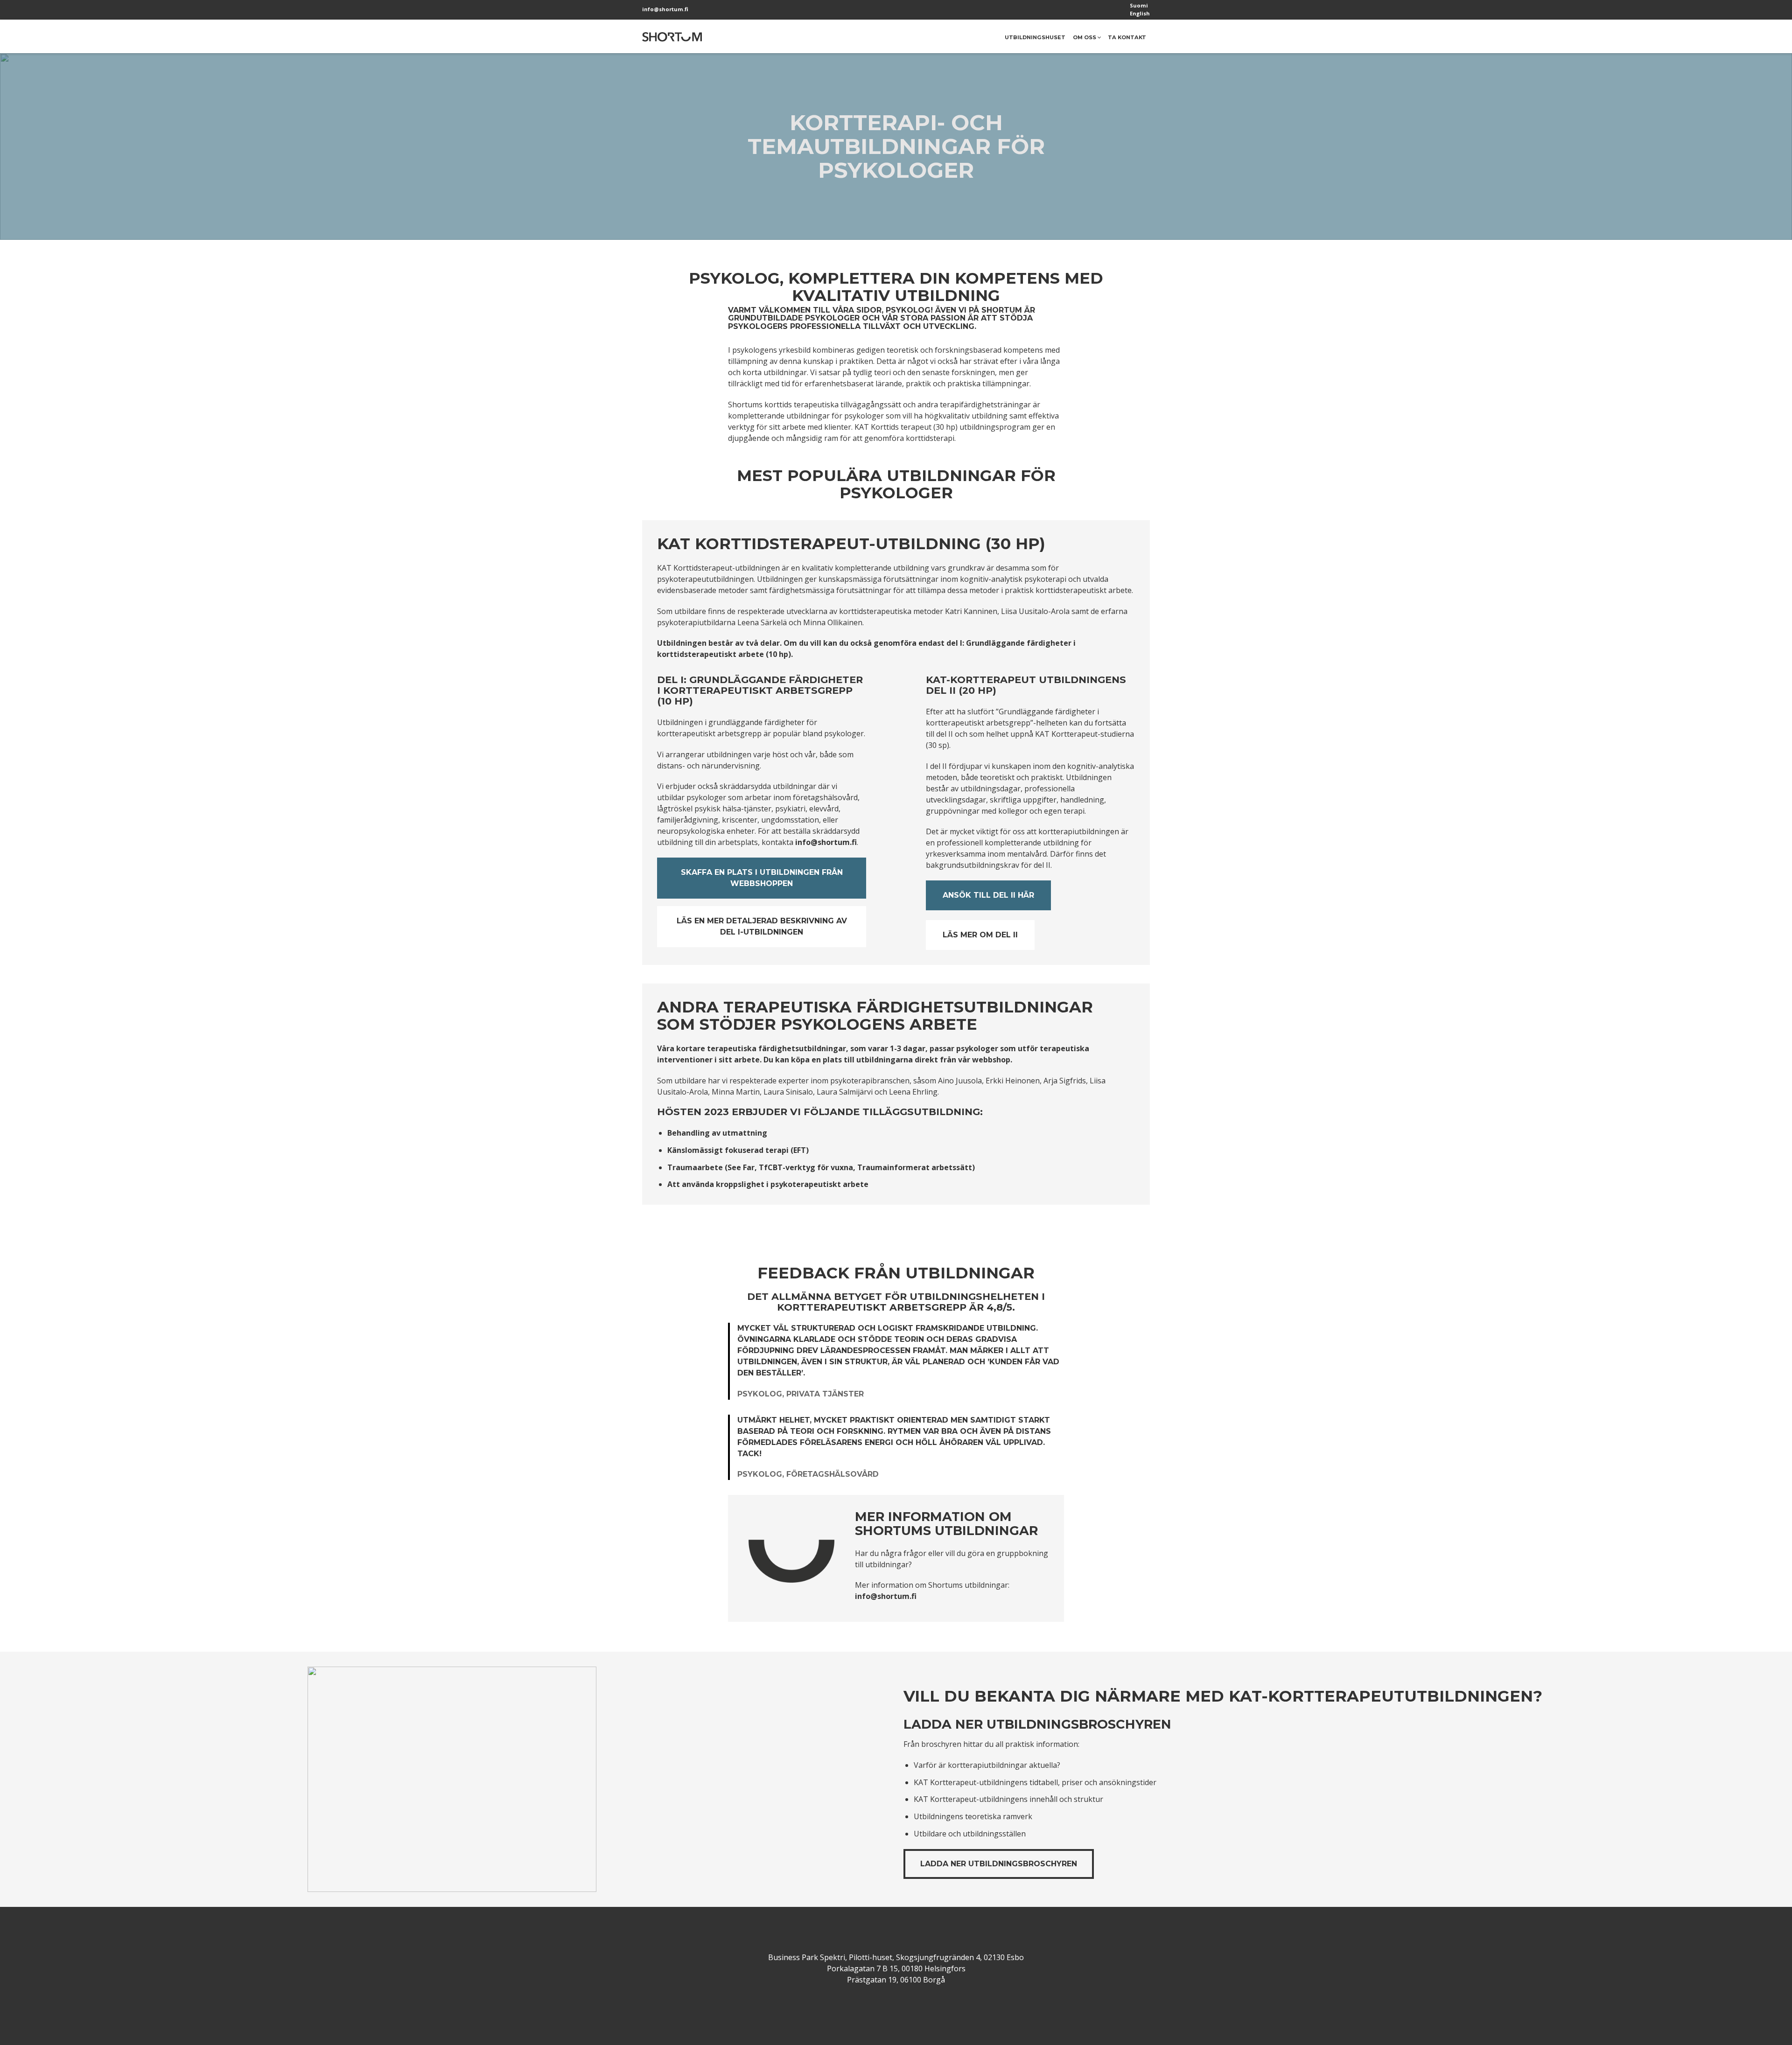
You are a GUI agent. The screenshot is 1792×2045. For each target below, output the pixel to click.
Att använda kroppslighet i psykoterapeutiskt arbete (768, 1184)
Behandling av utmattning (717, 1133)
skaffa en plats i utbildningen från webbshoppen (762, 878)
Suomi (1139, 5)
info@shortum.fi (665, 9)
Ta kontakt (1127, 37)
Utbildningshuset (1035, 37)
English (1140, 13)
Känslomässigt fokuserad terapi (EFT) (738, 1150)
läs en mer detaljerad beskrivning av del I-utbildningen (762, 926)
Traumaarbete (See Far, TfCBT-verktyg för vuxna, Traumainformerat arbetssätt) (821, 1167)
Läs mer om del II (980, 935)
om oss (1085, 37)
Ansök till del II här (988, 895)
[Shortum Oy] (672, 36)
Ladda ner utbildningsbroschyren (999, 1864)
